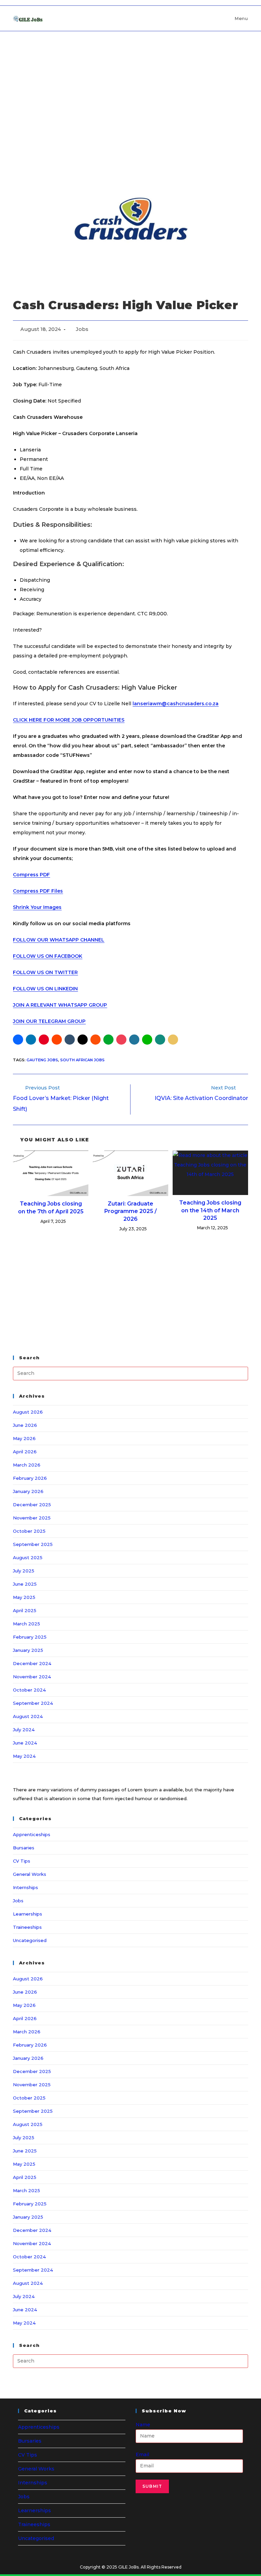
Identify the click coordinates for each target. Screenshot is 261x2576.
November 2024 (32, 1677)
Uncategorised (30, 1940)
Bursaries (24, 1848)
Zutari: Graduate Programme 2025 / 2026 (130, 1211)
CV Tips (22, 1861)
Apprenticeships (32, 1834)
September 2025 (33, 1544)
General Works (30, 1874)
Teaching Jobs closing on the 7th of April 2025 (51, 1207)
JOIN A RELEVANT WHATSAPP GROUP (60, 1005)
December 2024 (32, 1663)
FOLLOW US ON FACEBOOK (48, 956)
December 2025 (32, 1505)
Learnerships (28, 1914)
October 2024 (29, 1690)
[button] (18, 1040)
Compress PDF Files (38, 891)
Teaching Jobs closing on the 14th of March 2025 (210, 1210)
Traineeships (27, 1927)
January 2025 (28, 1650)
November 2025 (32, 1518)
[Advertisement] (130, 82)
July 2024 (24, 1730)
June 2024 (25, 1743)
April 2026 (25, 1452)
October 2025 (29, 1531)
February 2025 (30, 1637)
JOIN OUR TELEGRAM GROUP (49, 1021)
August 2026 (28, 1412)
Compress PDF (31, 875)
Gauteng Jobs (42, 1060)
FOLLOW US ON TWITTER (45, 972)
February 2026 (30, 1478)
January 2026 (28, 1491)
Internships (25, 1887)
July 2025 (24, 1571)
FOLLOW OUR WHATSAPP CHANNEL (59, 940)
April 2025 (25, 1610)
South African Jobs (82, 1060)
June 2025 (25, 1584)
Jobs (82, 329)
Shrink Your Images (37, 907)
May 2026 (24, 1438)
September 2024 (33, 1703)
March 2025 (27, 1624)
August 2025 (28, 1557)
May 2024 (24, 1756)
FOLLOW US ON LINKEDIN (45, 989)
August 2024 (28, 1716)
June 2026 (25, 1425)
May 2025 (24, 1597)
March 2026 (27, 1465)
